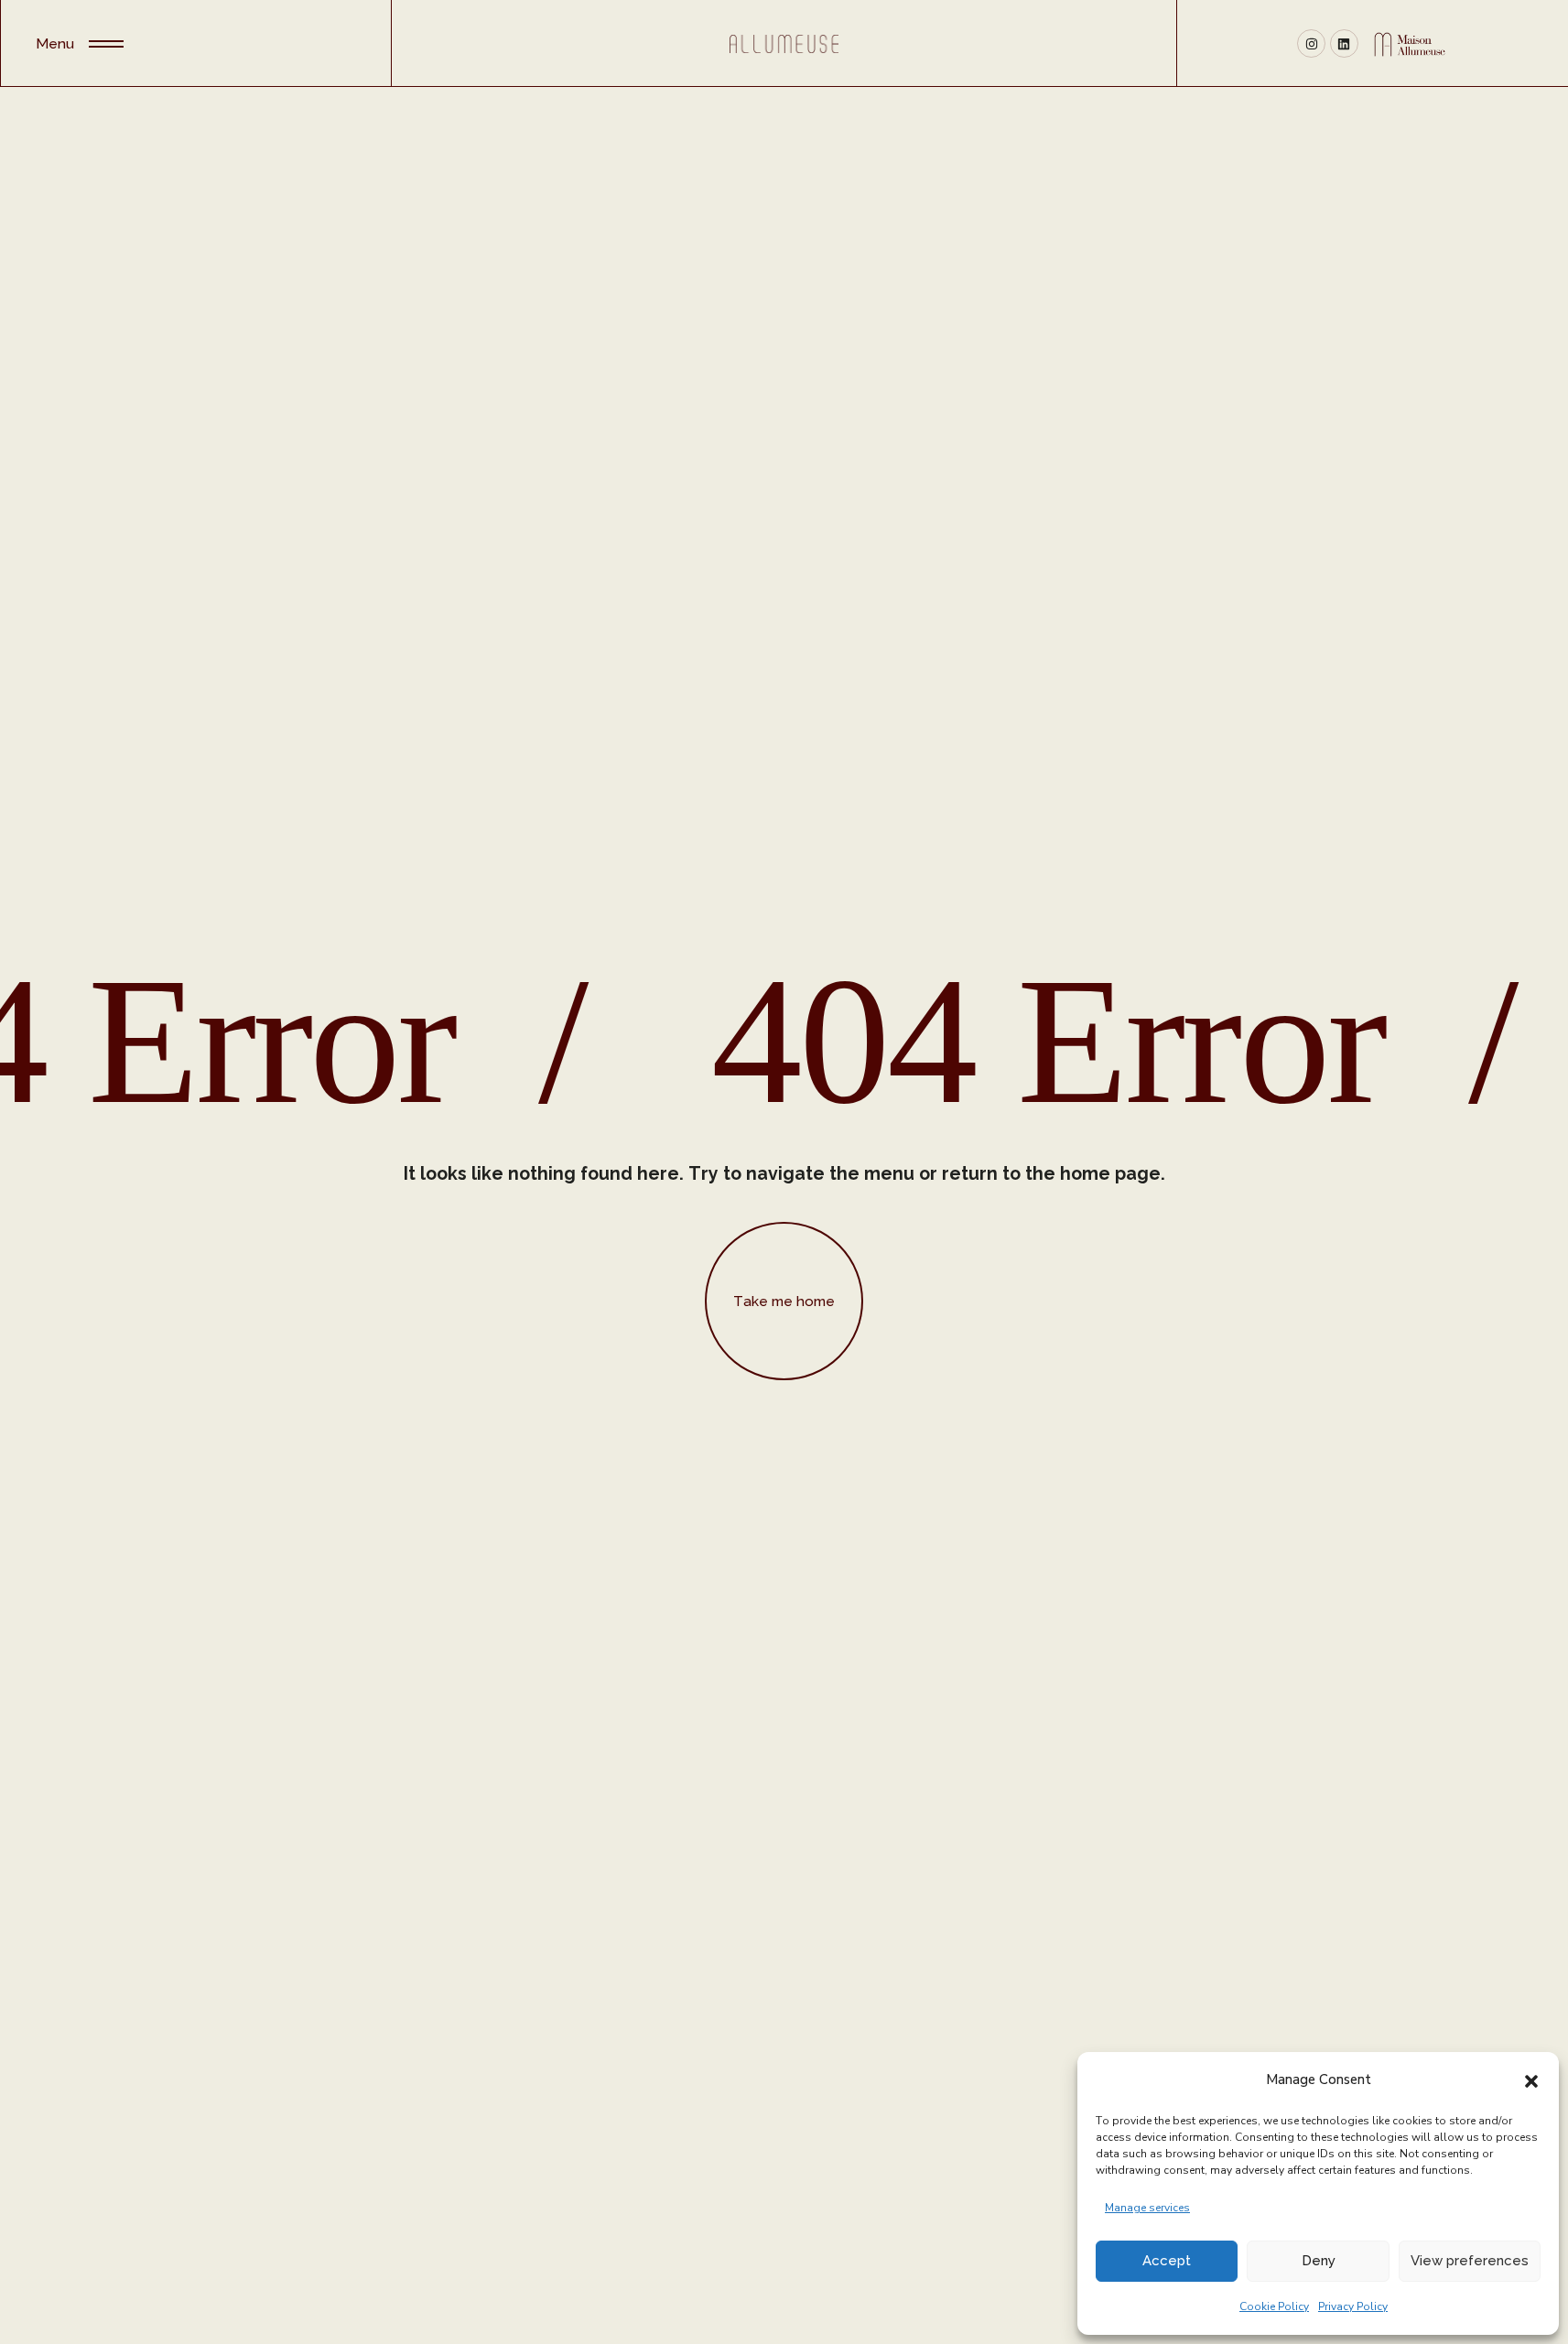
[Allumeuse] (784, 43)
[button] (1531, 2079)
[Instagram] (1311, 43)
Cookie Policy (1274, 2306)
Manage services (1147, 2208)
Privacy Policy (1353, 2306)
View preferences (1470, 2261)
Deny (1319, 2261)
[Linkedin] (1344, 43)
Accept (1167, 2261)
